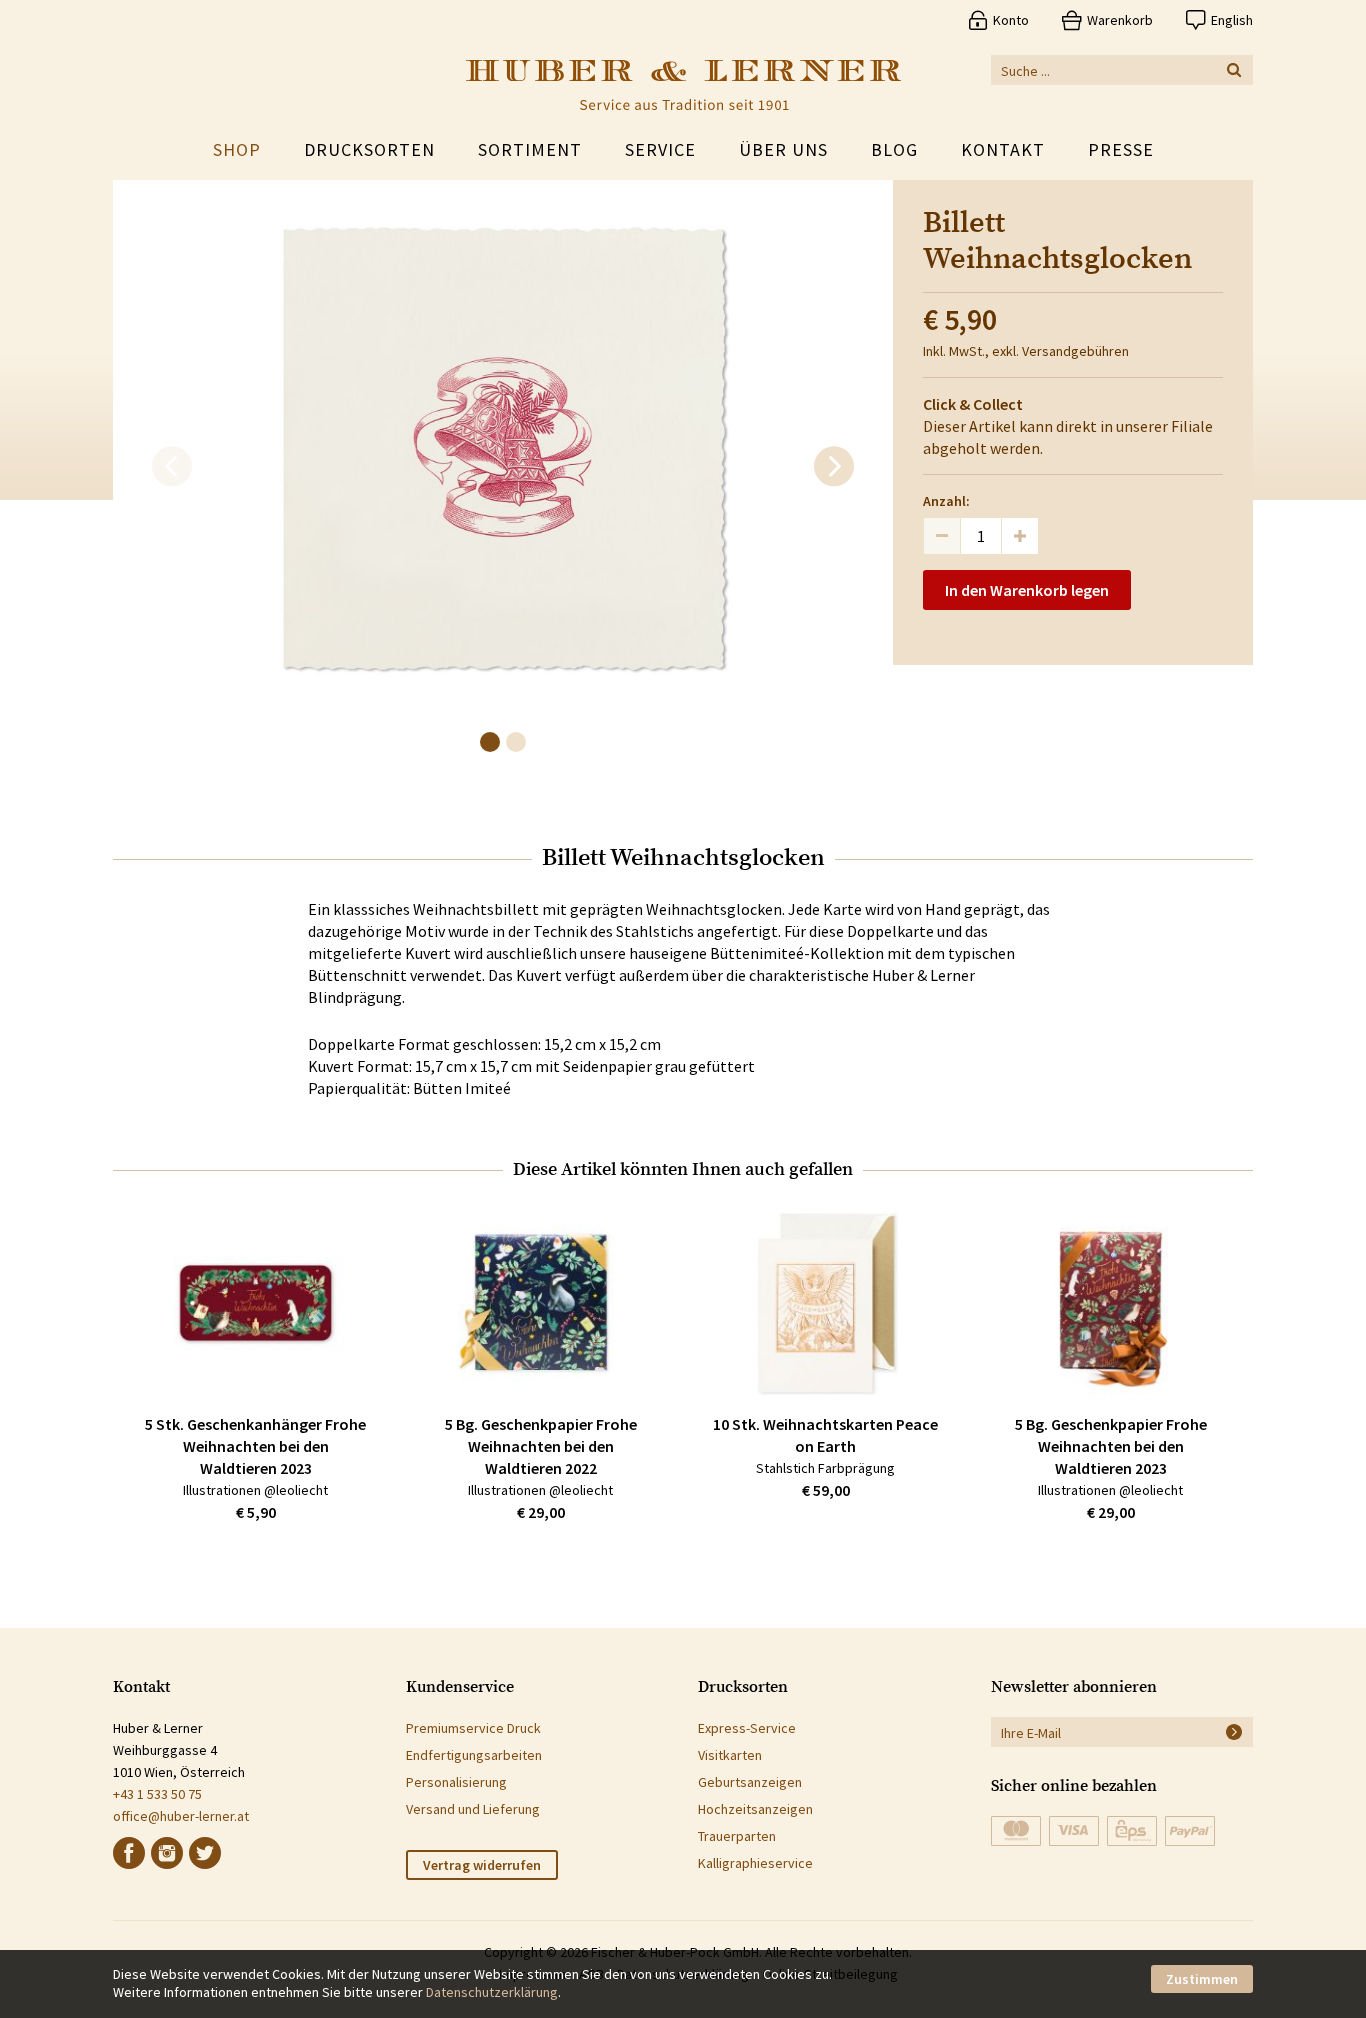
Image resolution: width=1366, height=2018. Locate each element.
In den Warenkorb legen (1027, 590)
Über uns (783, 149)
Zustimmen (1202, 1979)
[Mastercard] (1016, 1831)
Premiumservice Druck (473, 1728)
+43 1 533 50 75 (157, 1794)
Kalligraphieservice (755, 1863)
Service (660, 149)
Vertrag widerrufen (482, 1865)
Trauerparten (737, 1836)
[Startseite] (683, 85)
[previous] (172, 467)
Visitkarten (730, 1755)
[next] (834, 467)
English (1232, 20)
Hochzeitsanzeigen (755, 1809)
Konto (1011, 20)
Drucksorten (369, 149)
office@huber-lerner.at (181, 1816)
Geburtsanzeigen (750, 1782)
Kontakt (1003, 149)
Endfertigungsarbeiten (474, 1755)
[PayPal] (1190, 1831)
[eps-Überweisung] (1132, 1831)
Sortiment (530, 149)
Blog (894, 149)
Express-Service (747, 1728)
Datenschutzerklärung (492, 1992)
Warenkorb (1120, 20)
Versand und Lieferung (473, 1809)
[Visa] (1074, 1831)
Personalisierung (456, 1782)
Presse (1121, 149)
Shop (237, 149)
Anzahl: (946, 501)
